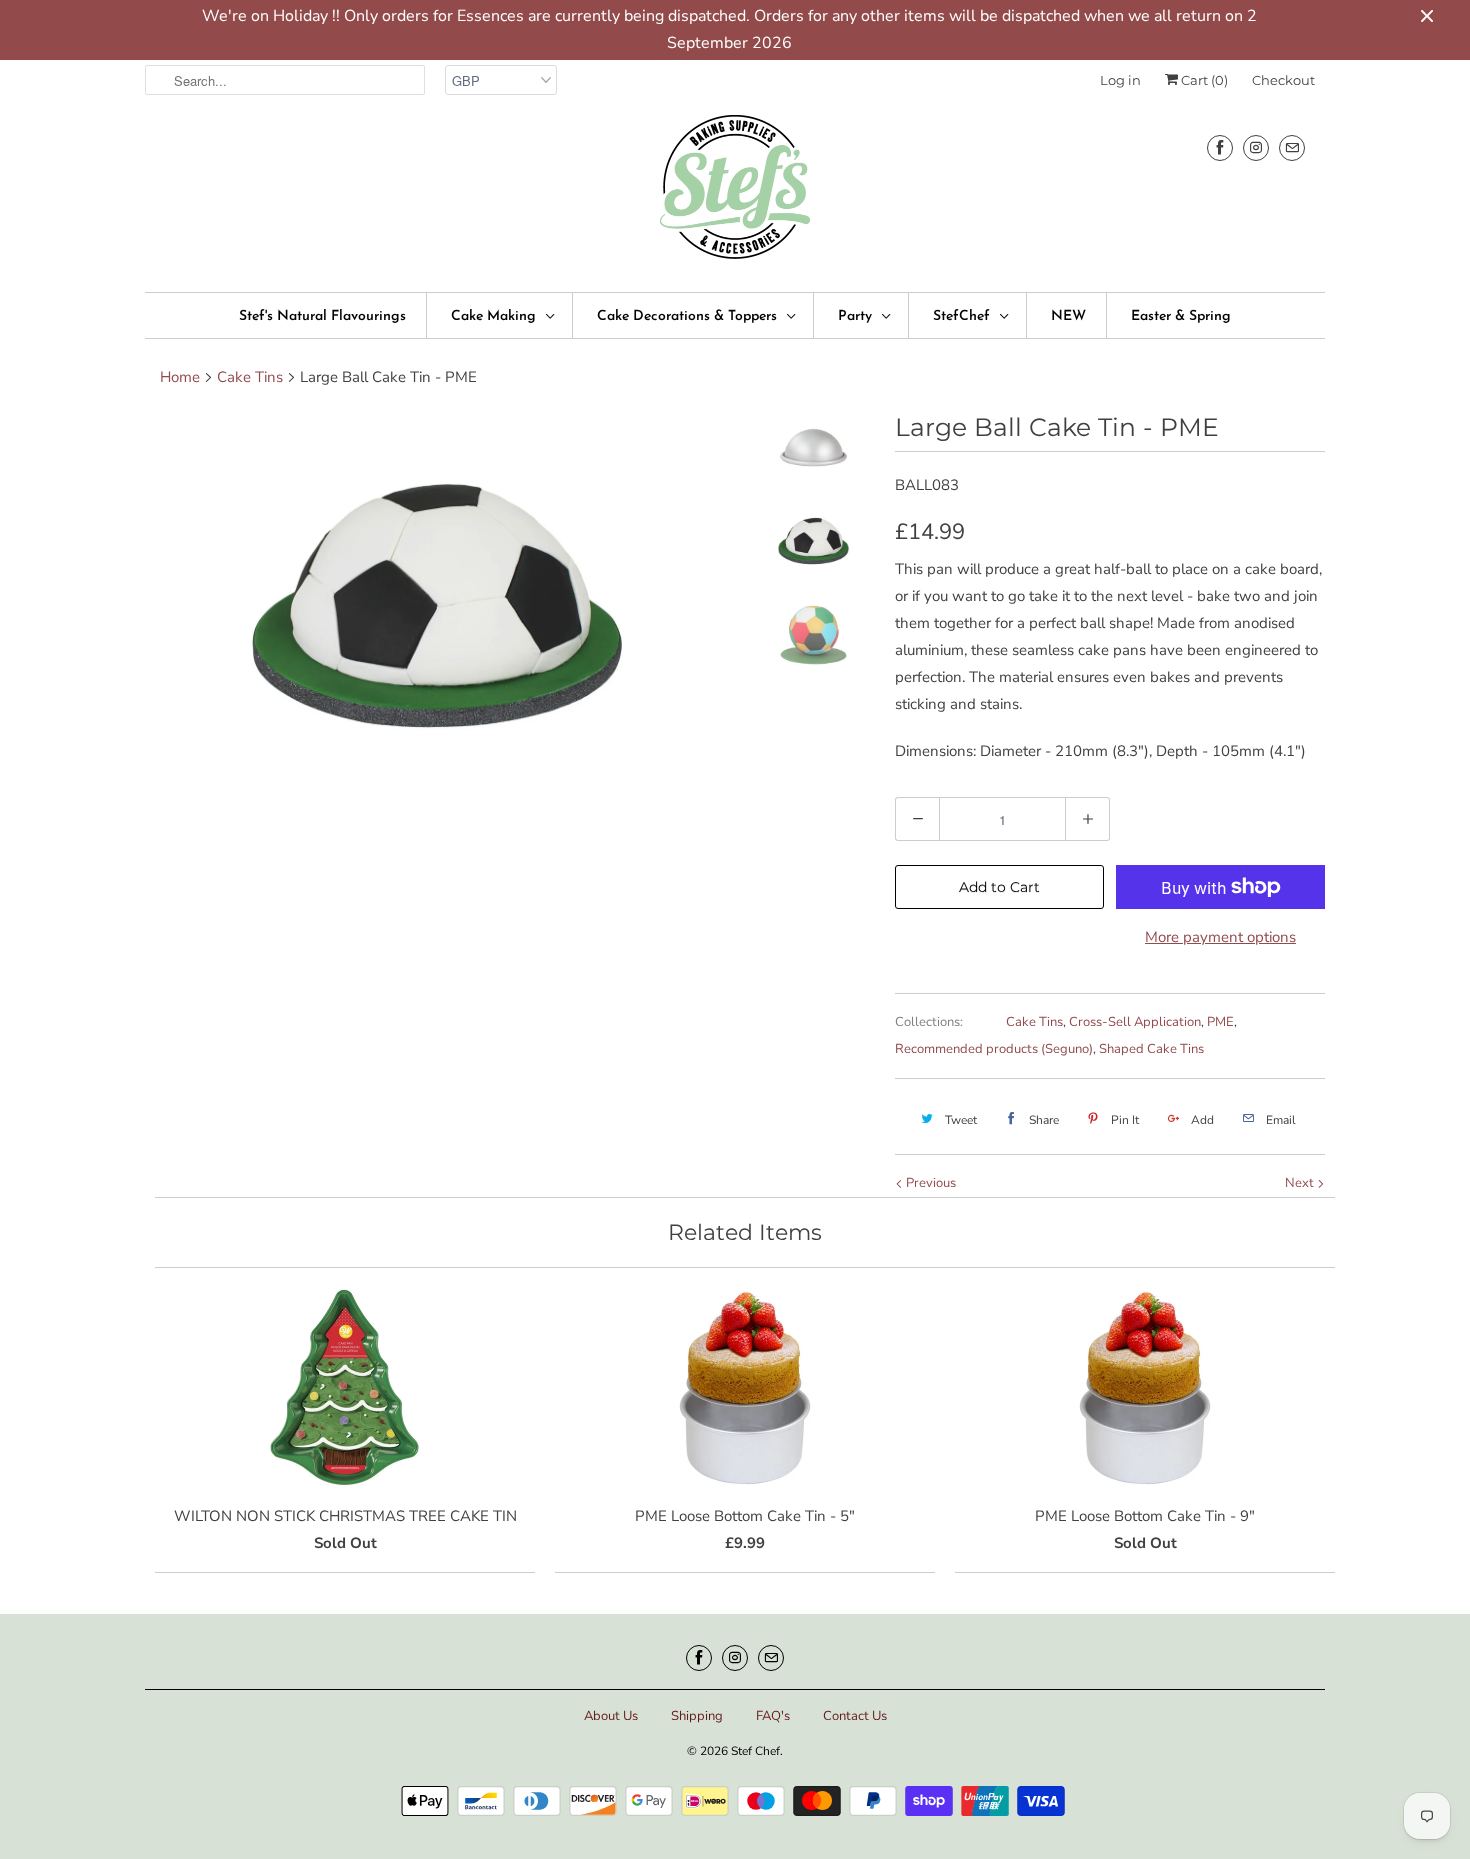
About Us (611, 1716)
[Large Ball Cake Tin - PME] (437, 605)
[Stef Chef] (735, 193)
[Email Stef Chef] (1292, 147)
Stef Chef (755, 1751)
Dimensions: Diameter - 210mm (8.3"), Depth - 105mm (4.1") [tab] (1100, 751)
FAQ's (773, 1716)
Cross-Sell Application (1135, 1022)
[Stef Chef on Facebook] (1220, 147)
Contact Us (855, 1716)
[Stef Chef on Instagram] (1256, 147)
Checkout (1283, 80)
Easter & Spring (1181, 316)
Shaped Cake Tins (1151, 1049)
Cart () (1203, 80)
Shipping (697, 1716)
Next (1301, 1183)
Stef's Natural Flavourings (322, 316)
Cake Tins (1034, 1022)
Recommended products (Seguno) (994, 1049)
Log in (1120, 80)
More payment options (1220, 937)
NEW (1068, 316)
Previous (929, 1183)
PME (1220, 1022)
